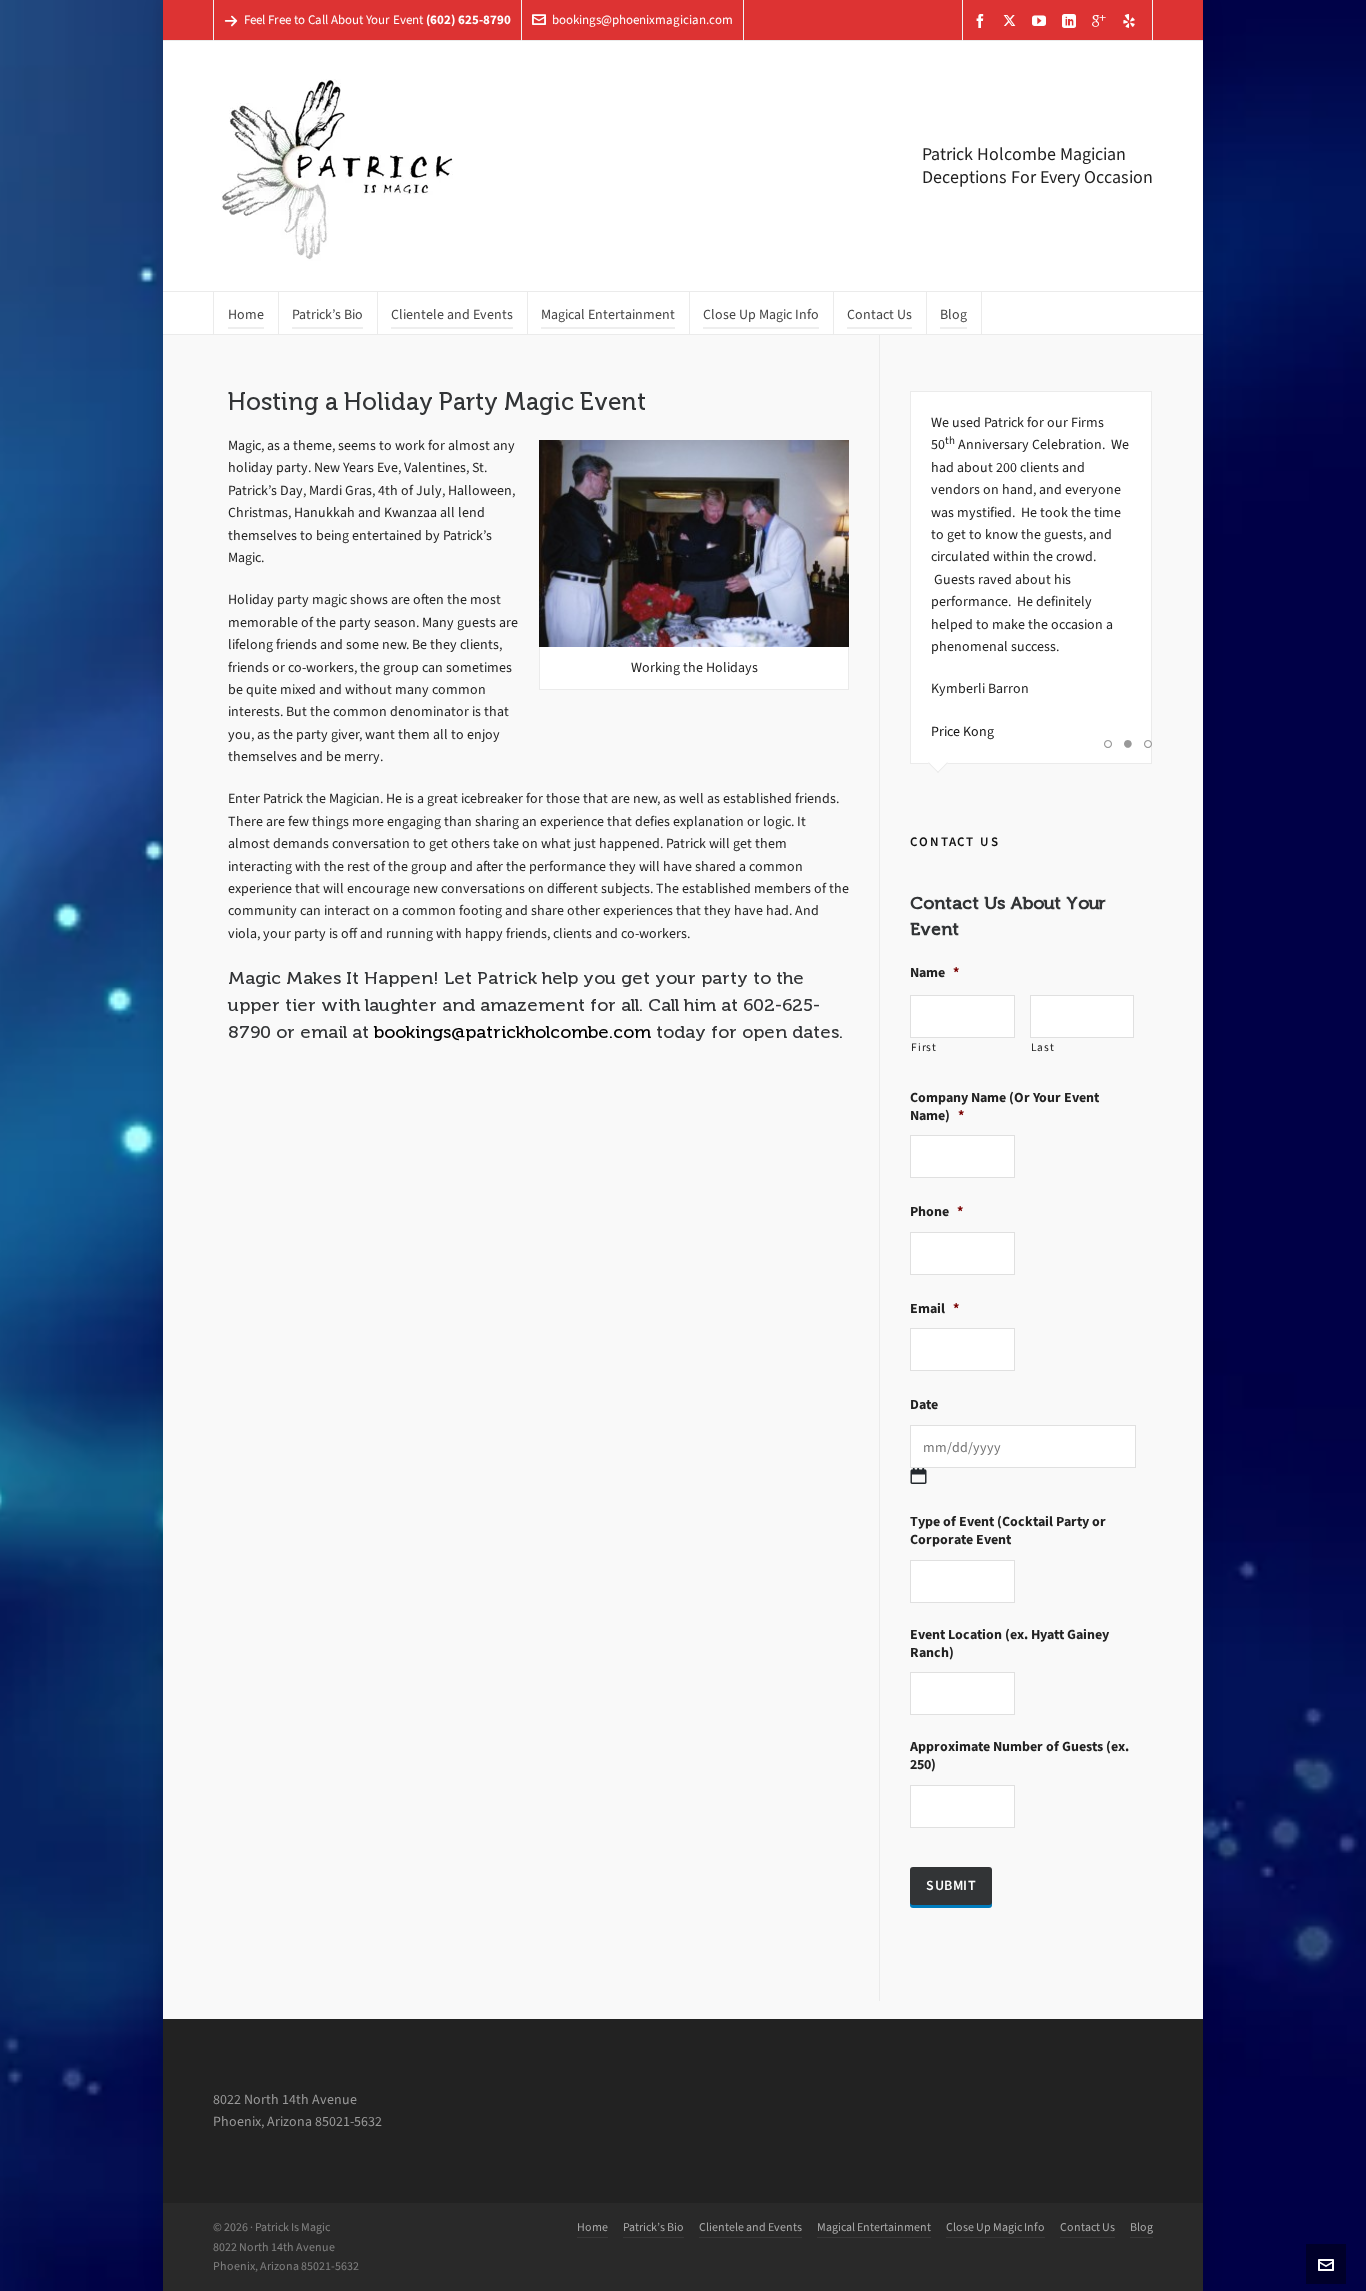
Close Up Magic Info (995, 2227)
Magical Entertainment (874, 2227)
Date (924, 1405)
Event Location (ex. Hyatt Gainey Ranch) (1009, 1644)
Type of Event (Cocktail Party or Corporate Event (1008, 1531)
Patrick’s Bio (653, 2227)
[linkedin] (1072, 20)
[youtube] (1042, 20)
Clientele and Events (750, 2227)
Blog (1141, 2227)
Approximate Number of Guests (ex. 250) (1019, 1756)
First (923, 1047)
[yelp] (1132, 20)
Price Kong (962, 731)
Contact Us (1087, 2227)
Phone (936, 1212)
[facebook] (983, 20)
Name (934, 973)
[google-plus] (1102, 20)
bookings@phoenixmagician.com (642, 19)
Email (934, 1309)
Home (592, 2227)
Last (1043, 1047)
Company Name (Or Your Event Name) (1004, 1107)
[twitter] (1012, 20)
